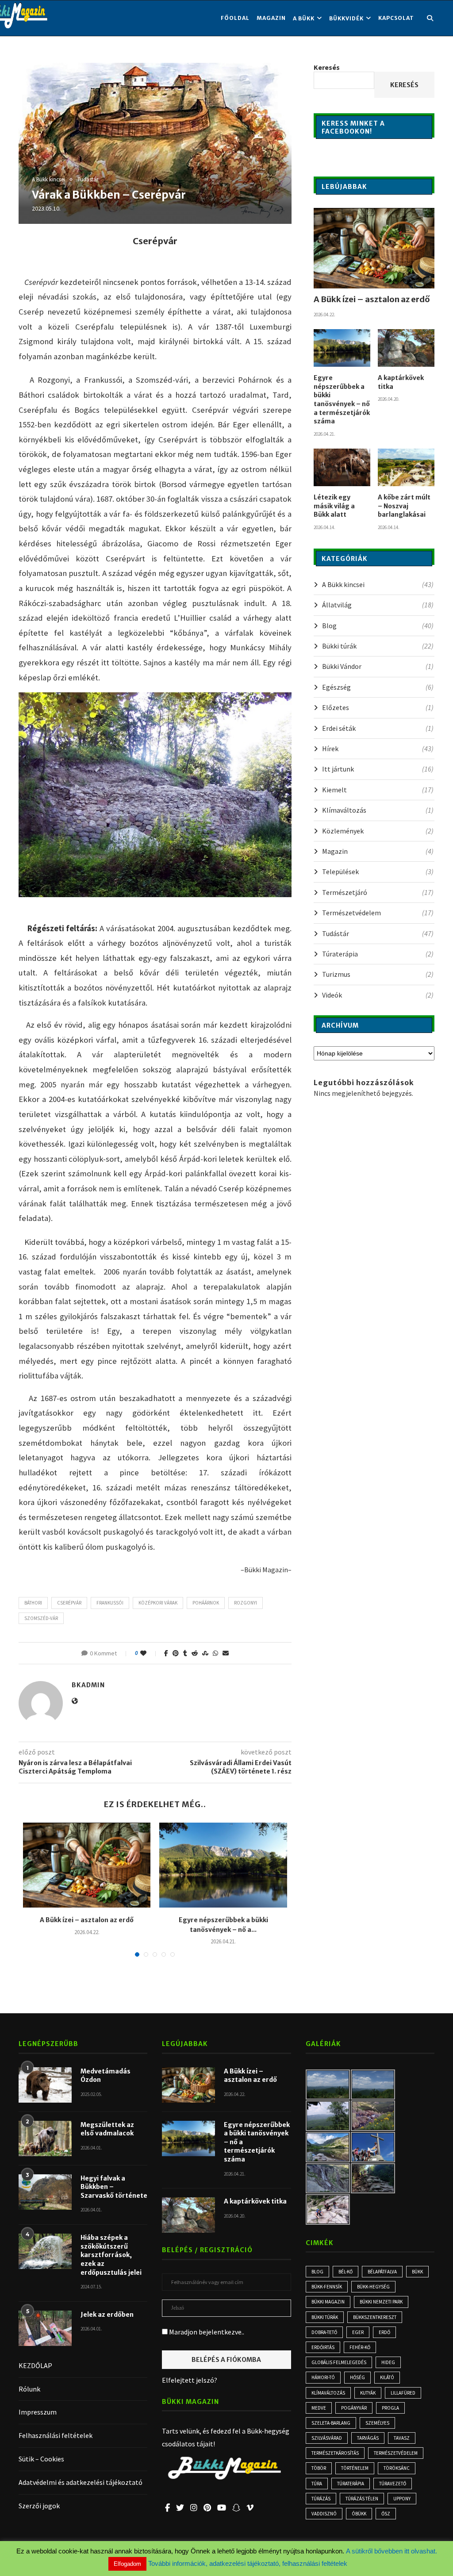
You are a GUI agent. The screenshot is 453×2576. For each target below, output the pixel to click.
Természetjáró (378, 892)
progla (390, 2408)
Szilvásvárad (327, 2438)
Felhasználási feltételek (56, 2435)
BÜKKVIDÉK (346, 18)
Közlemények (378, 831)
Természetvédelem (378, 913)
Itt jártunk (378, 769)
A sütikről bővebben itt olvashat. (392, 2551)
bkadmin (88, 1685)
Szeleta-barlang (331, 2423)
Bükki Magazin (328, 2302)
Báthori (33, 1603)
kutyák (368, 2393)
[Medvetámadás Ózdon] (45, 2085)
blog (317, 2272)
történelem (355, 2468)
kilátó (387, 2377)
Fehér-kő (360, 2347)
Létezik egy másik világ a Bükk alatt (334, 506)
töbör (319, 2468)
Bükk (417, 2272)
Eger (358, 2332)
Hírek (378, 749)
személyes (377, 2423)
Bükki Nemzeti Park (381, 2302)
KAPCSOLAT (396, 18)
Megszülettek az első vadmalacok (107, 2129)
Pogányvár (354, 2408)
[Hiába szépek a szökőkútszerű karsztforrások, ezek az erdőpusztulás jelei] (45, 2251)
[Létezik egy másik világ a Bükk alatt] (342, 468)
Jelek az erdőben (107, 2315)
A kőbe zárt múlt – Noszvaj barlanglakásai (404, 506)
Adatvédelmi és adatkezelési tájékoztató (81, 2482)
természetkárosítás (335, 2453)
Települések (378, 871)
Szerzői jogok (39, 2506)
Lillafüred (403, 2393)
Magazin (271, 18)
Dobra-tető (324, 2332)
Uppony (402, 2499)
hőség (357, 2377)
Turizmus (378, 974)
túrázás (321, 2499)
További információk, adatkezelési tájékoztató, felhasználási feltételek (248, 2563)
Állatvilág (378, 605)
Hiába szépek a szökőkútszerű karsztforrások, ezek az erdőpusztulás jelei (111, 2255)
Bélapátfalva (382, 2272)
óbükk (359, 2514)
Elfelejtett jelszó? (190, 2380)
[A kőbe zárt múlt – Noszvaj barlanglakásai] (406, 468)
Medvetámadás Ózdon (106, 2076)
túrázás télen (362, 2499)
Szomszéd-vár (41, 1618)
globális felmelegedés (339, 2362)
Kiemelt (378, 790)
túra (317, 2484)
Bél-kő (346, 2272)
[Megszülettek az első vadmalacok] (45, 2138)
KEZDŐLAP (35, 2365)
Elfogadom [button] (127, 2564)
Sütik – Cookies (41, 2459)
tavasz (402, 2438)
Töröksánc (397, 2468)
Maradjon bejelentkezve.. (206, 2332)
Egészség (378, 687)
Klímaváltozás (378, 810)
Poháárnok (206, 1603)
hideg (388, 2362)
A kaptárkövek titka (401, 382)
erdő (384, 2332)
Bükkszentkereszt (375, 2317)
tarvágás (368, 2438)
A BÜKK (304, 18)
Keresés (327, 67)
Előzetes (378, 707)
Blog (378, 626)
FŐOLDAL (235, 18)
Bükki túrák (378, 646)
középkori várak (158, 1603)
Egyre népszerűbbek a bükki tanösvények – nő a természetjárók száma (342, 399)
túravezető (393, 2484)
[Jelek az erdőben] (45, 2328)
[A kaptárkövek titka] (406, 348)
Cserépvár (69, 1603)
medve (319, 2408)
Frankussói (110, 1603)
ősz (386, 2514)
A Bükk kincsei (48, 180)
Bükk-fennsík (327, 2287)
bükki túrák (325, 2317)
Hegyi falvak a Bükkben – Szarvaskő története (114, 2187)
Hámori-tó (323, 2377)
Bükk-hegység (373, 2287)
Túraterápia (378, 954)
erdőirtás (323, 2347)
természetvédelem (396, 2453)
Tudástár (88, 180)
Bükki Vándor (378, 666)
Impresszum (38, 2412)
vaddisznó (324, 2514)
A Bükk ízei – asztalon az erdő (87, 1920)
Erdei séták (378, 728)
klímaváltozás (328, 2393)
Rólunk (29, 2389)
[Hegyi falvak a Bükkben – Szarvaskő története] (45, 2192)
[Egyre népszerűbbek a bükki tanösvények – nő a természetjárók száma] (223, 1865)
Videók (378, 995)
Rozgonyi (246, 1603)
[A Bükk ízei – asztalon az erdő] (87, 1865)
